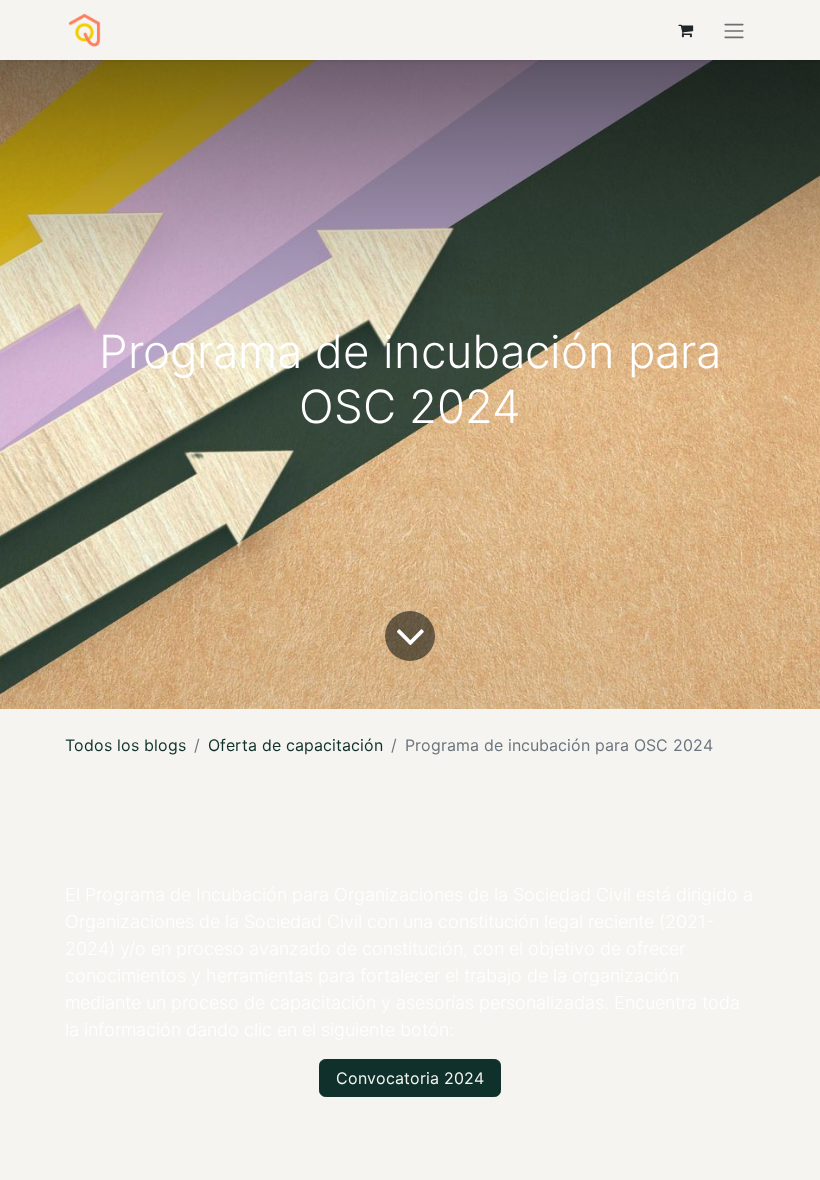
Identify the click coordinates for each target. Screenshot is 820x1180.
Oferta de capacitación (295, 745)
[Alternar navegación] (734, 30)
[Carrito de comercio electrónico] (685, 30)
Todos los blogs (125, 745)
